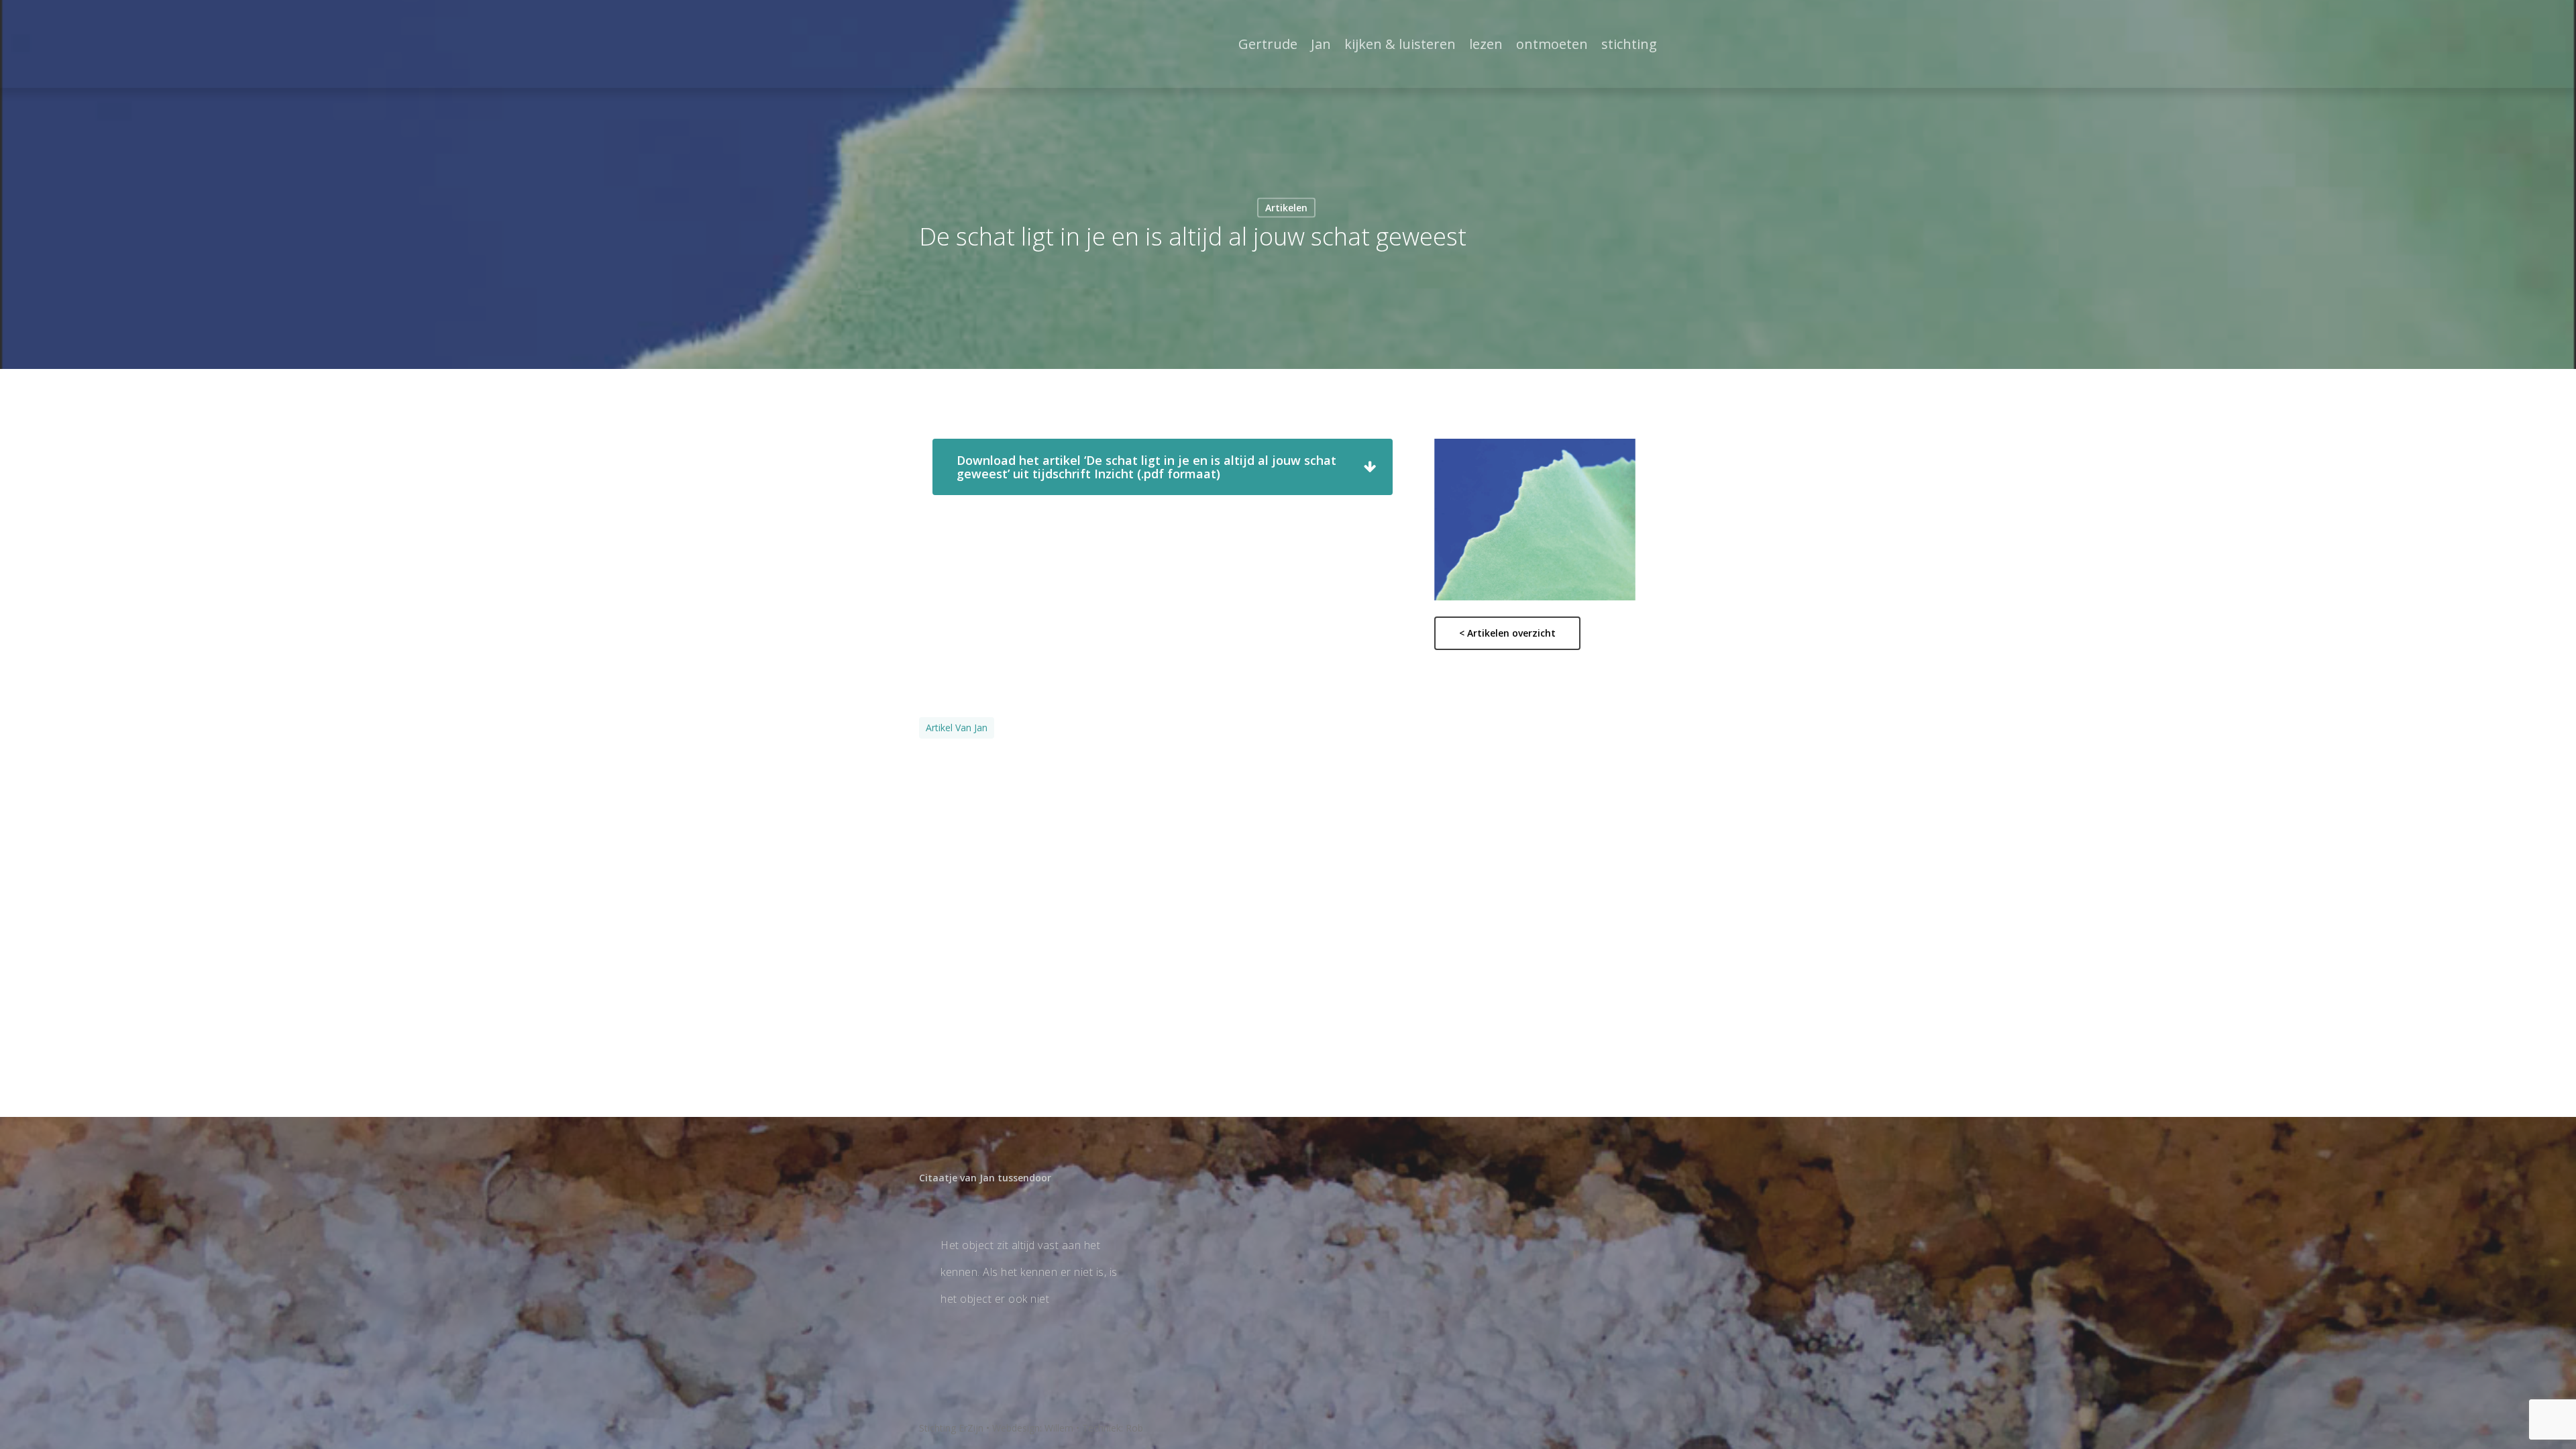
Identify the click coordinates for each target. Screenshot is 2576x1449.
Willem (1059, 1428)
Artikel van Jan (957, 728)
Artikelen (1286, 208)
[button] (1163, 467)
